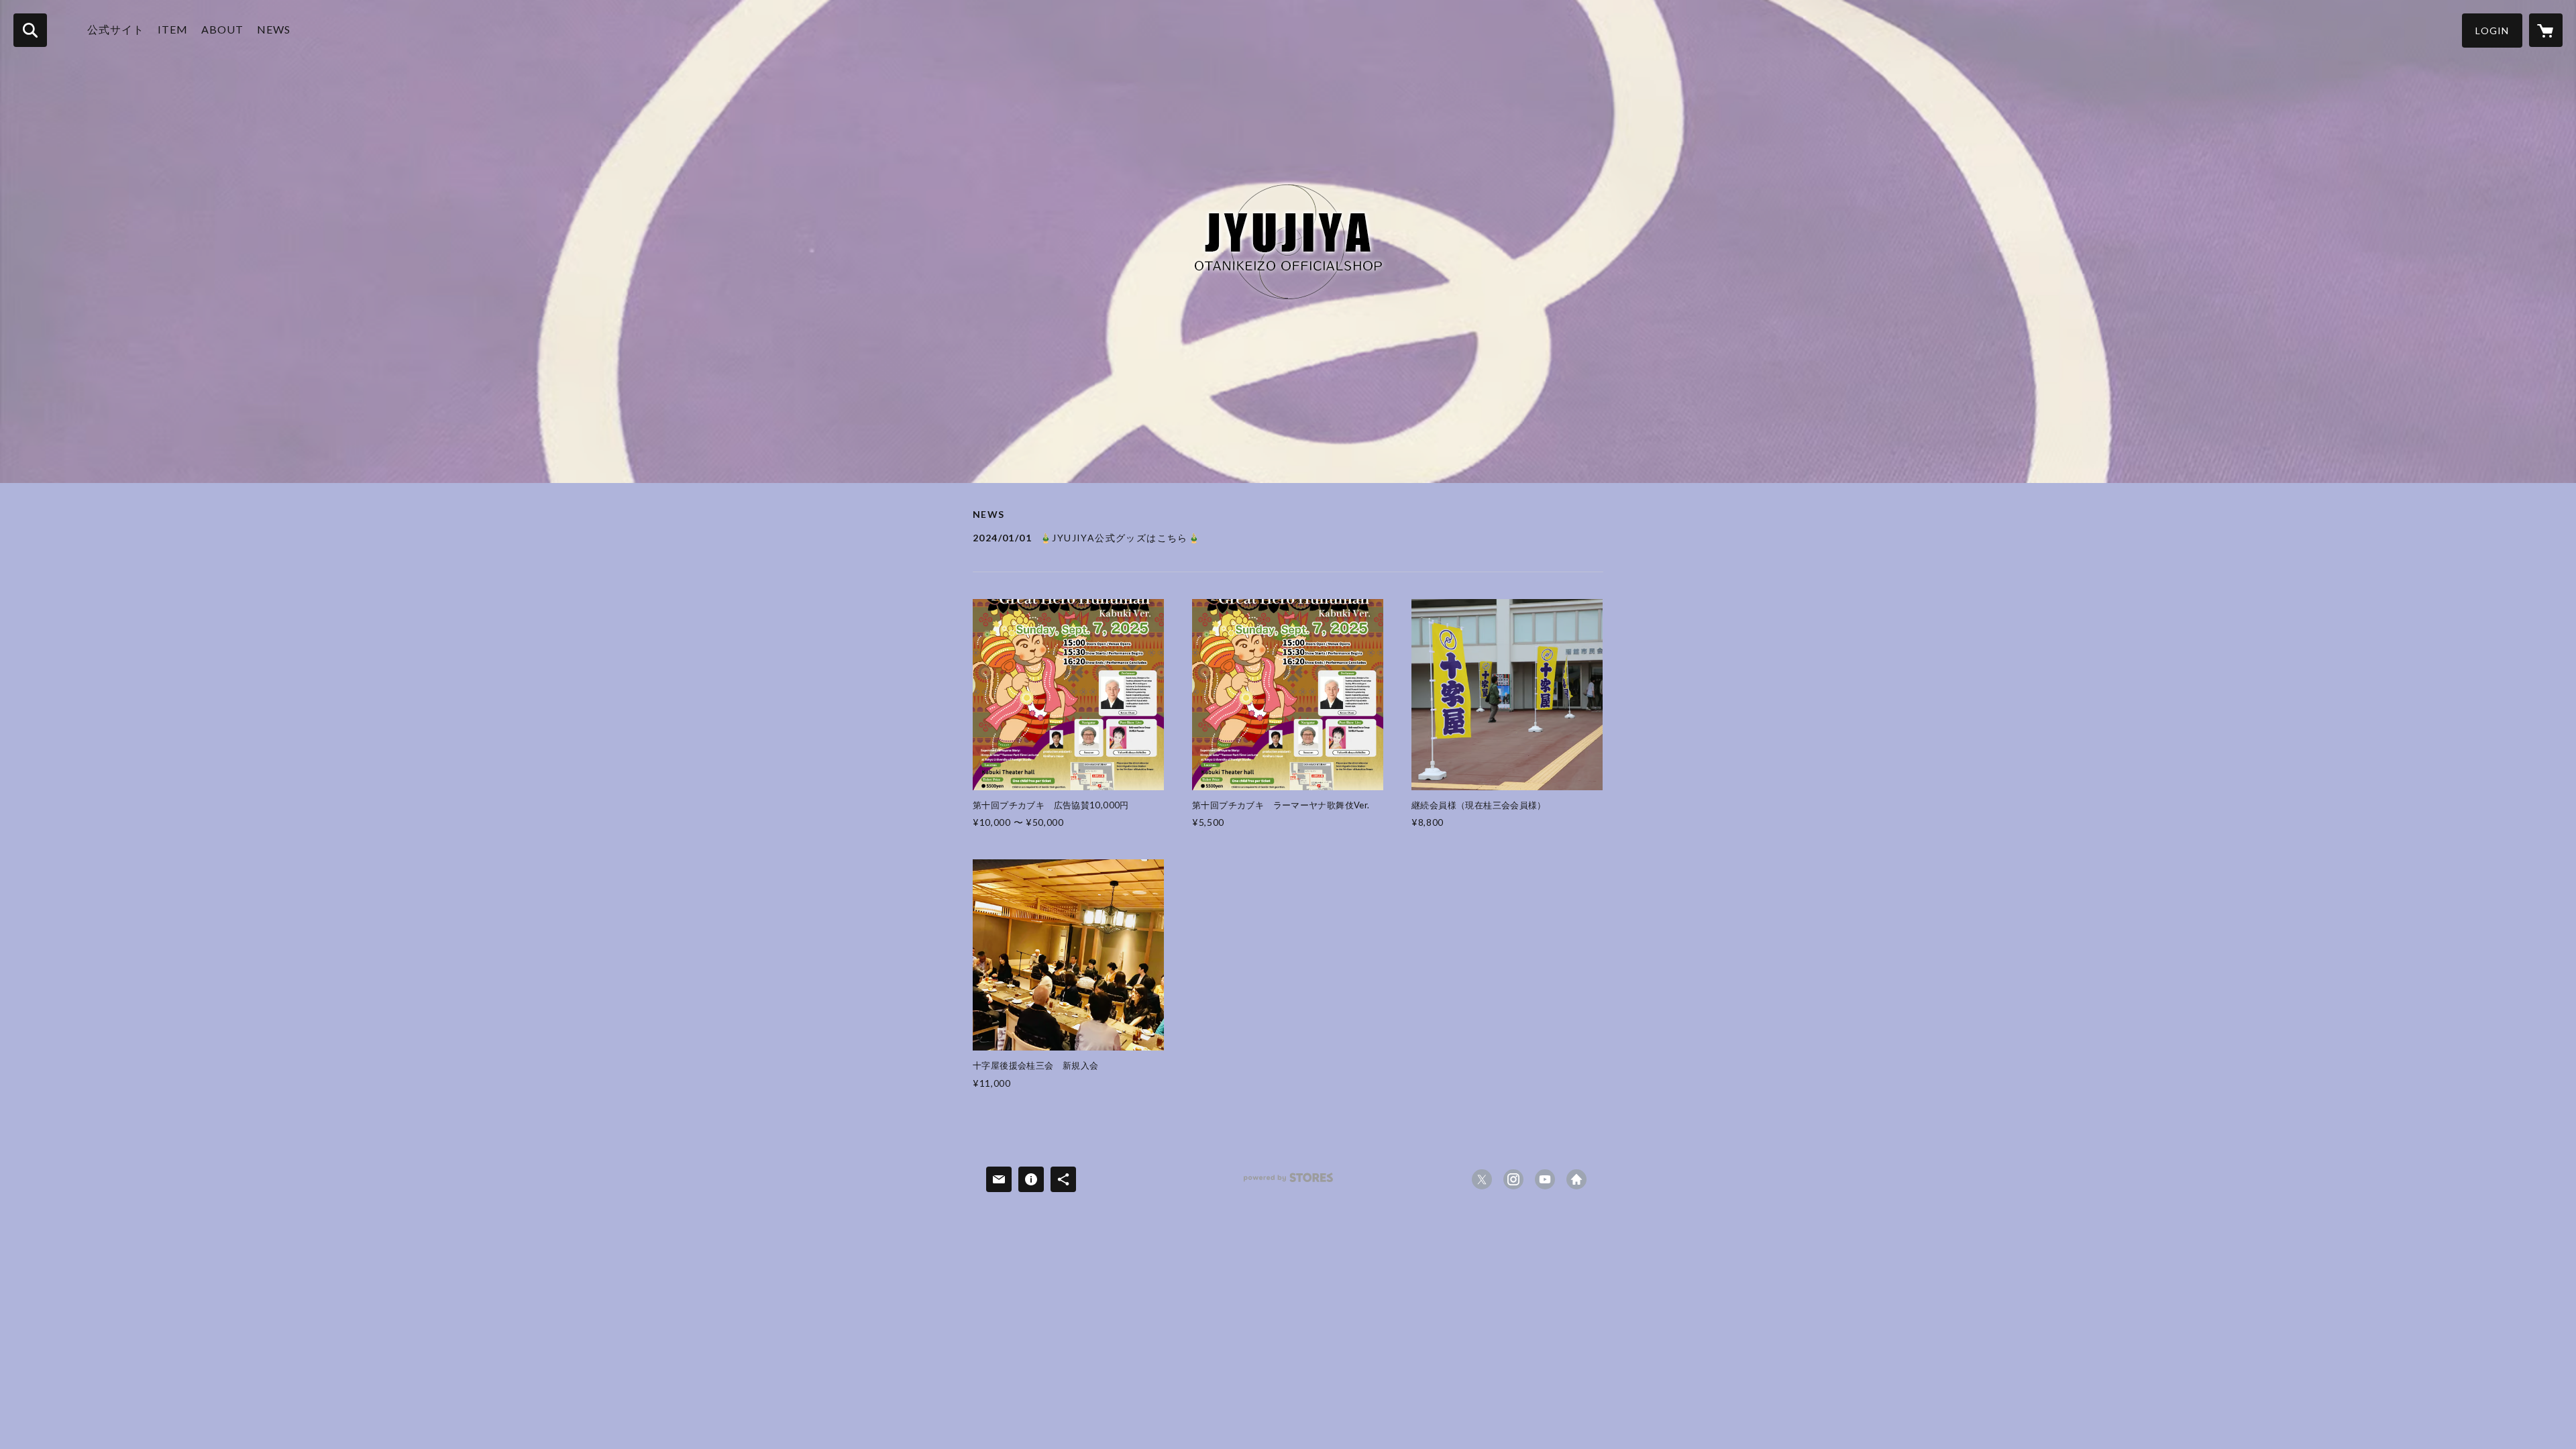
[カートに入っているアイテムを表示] (2546, 30)
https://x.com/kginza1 (1482, 1179)
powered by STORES (1288, 1182)
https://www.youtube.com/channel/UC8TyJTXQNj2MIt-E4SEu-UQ (1545, 1179)
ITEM (173, 29)
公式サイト (116, 29)
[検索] (30, 30)
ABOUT (222, 29)
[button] (2492, 31)
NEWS (274, 29)
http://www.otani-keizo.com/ (1576, 1179)
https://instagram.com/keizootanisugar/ (1513, 1179)
